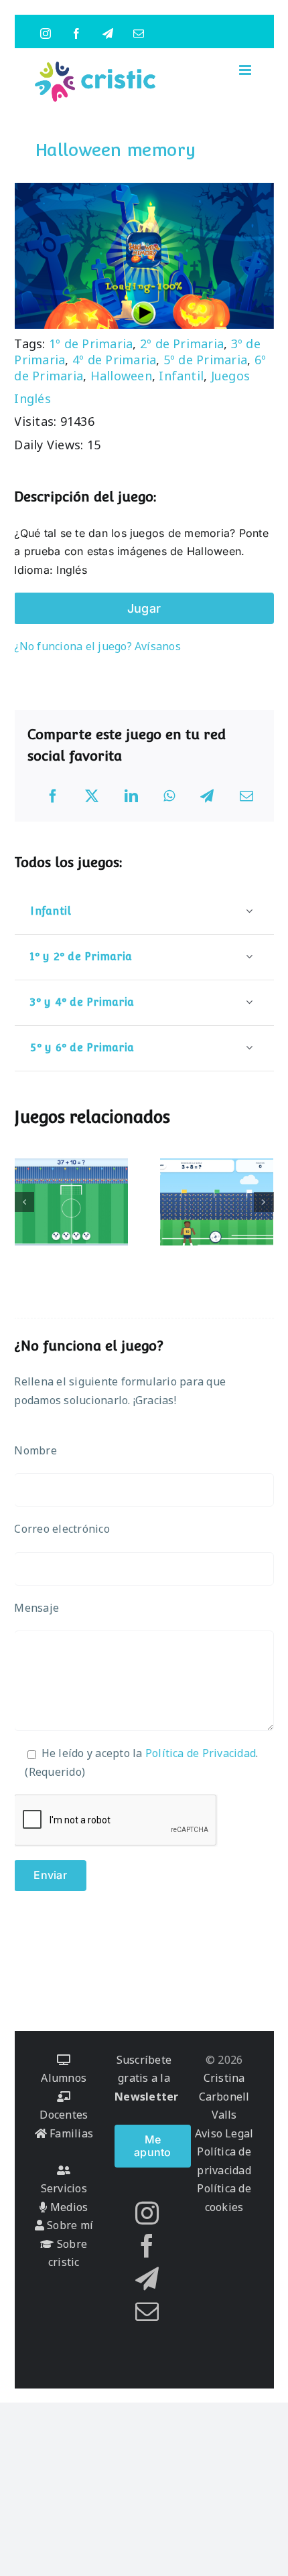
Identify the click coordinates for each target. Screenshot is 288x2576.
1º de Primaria (91, 344)
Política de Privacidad (201, 1753)
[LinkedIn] (131, 796)
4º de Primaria (114, 360)
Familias (70, 2133)
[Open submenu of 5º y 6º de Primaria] (249, 1048)
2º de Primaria (182, 344)
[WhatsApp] (169, 796)
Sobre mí (69, 2225)
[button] (24, 1202)
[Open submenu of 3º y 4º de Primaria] (249, 1002)
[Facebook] (53, 796)
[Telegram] (207, 796)
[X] (92, 796)
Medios (68, 2207)
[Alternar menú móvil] (246, 70)
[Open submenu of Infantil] (249, 911)
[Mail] (147, 2311)
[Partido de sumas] (217, 1202)
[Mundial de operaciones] (71, 1202)
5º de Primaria (205, 360)
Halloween (121, 376)
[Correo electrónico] (246, 796)
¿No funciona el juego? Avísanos (97, 646)
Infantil (181, 376)
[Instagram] (147, 2213)
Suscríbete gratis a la (146, 2078)
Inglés (32, 398)
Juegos (230, 376)
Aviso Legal (224, 2133)
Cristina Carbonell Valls (224, 2096)
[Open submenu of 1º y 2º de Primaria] (249, 957)
